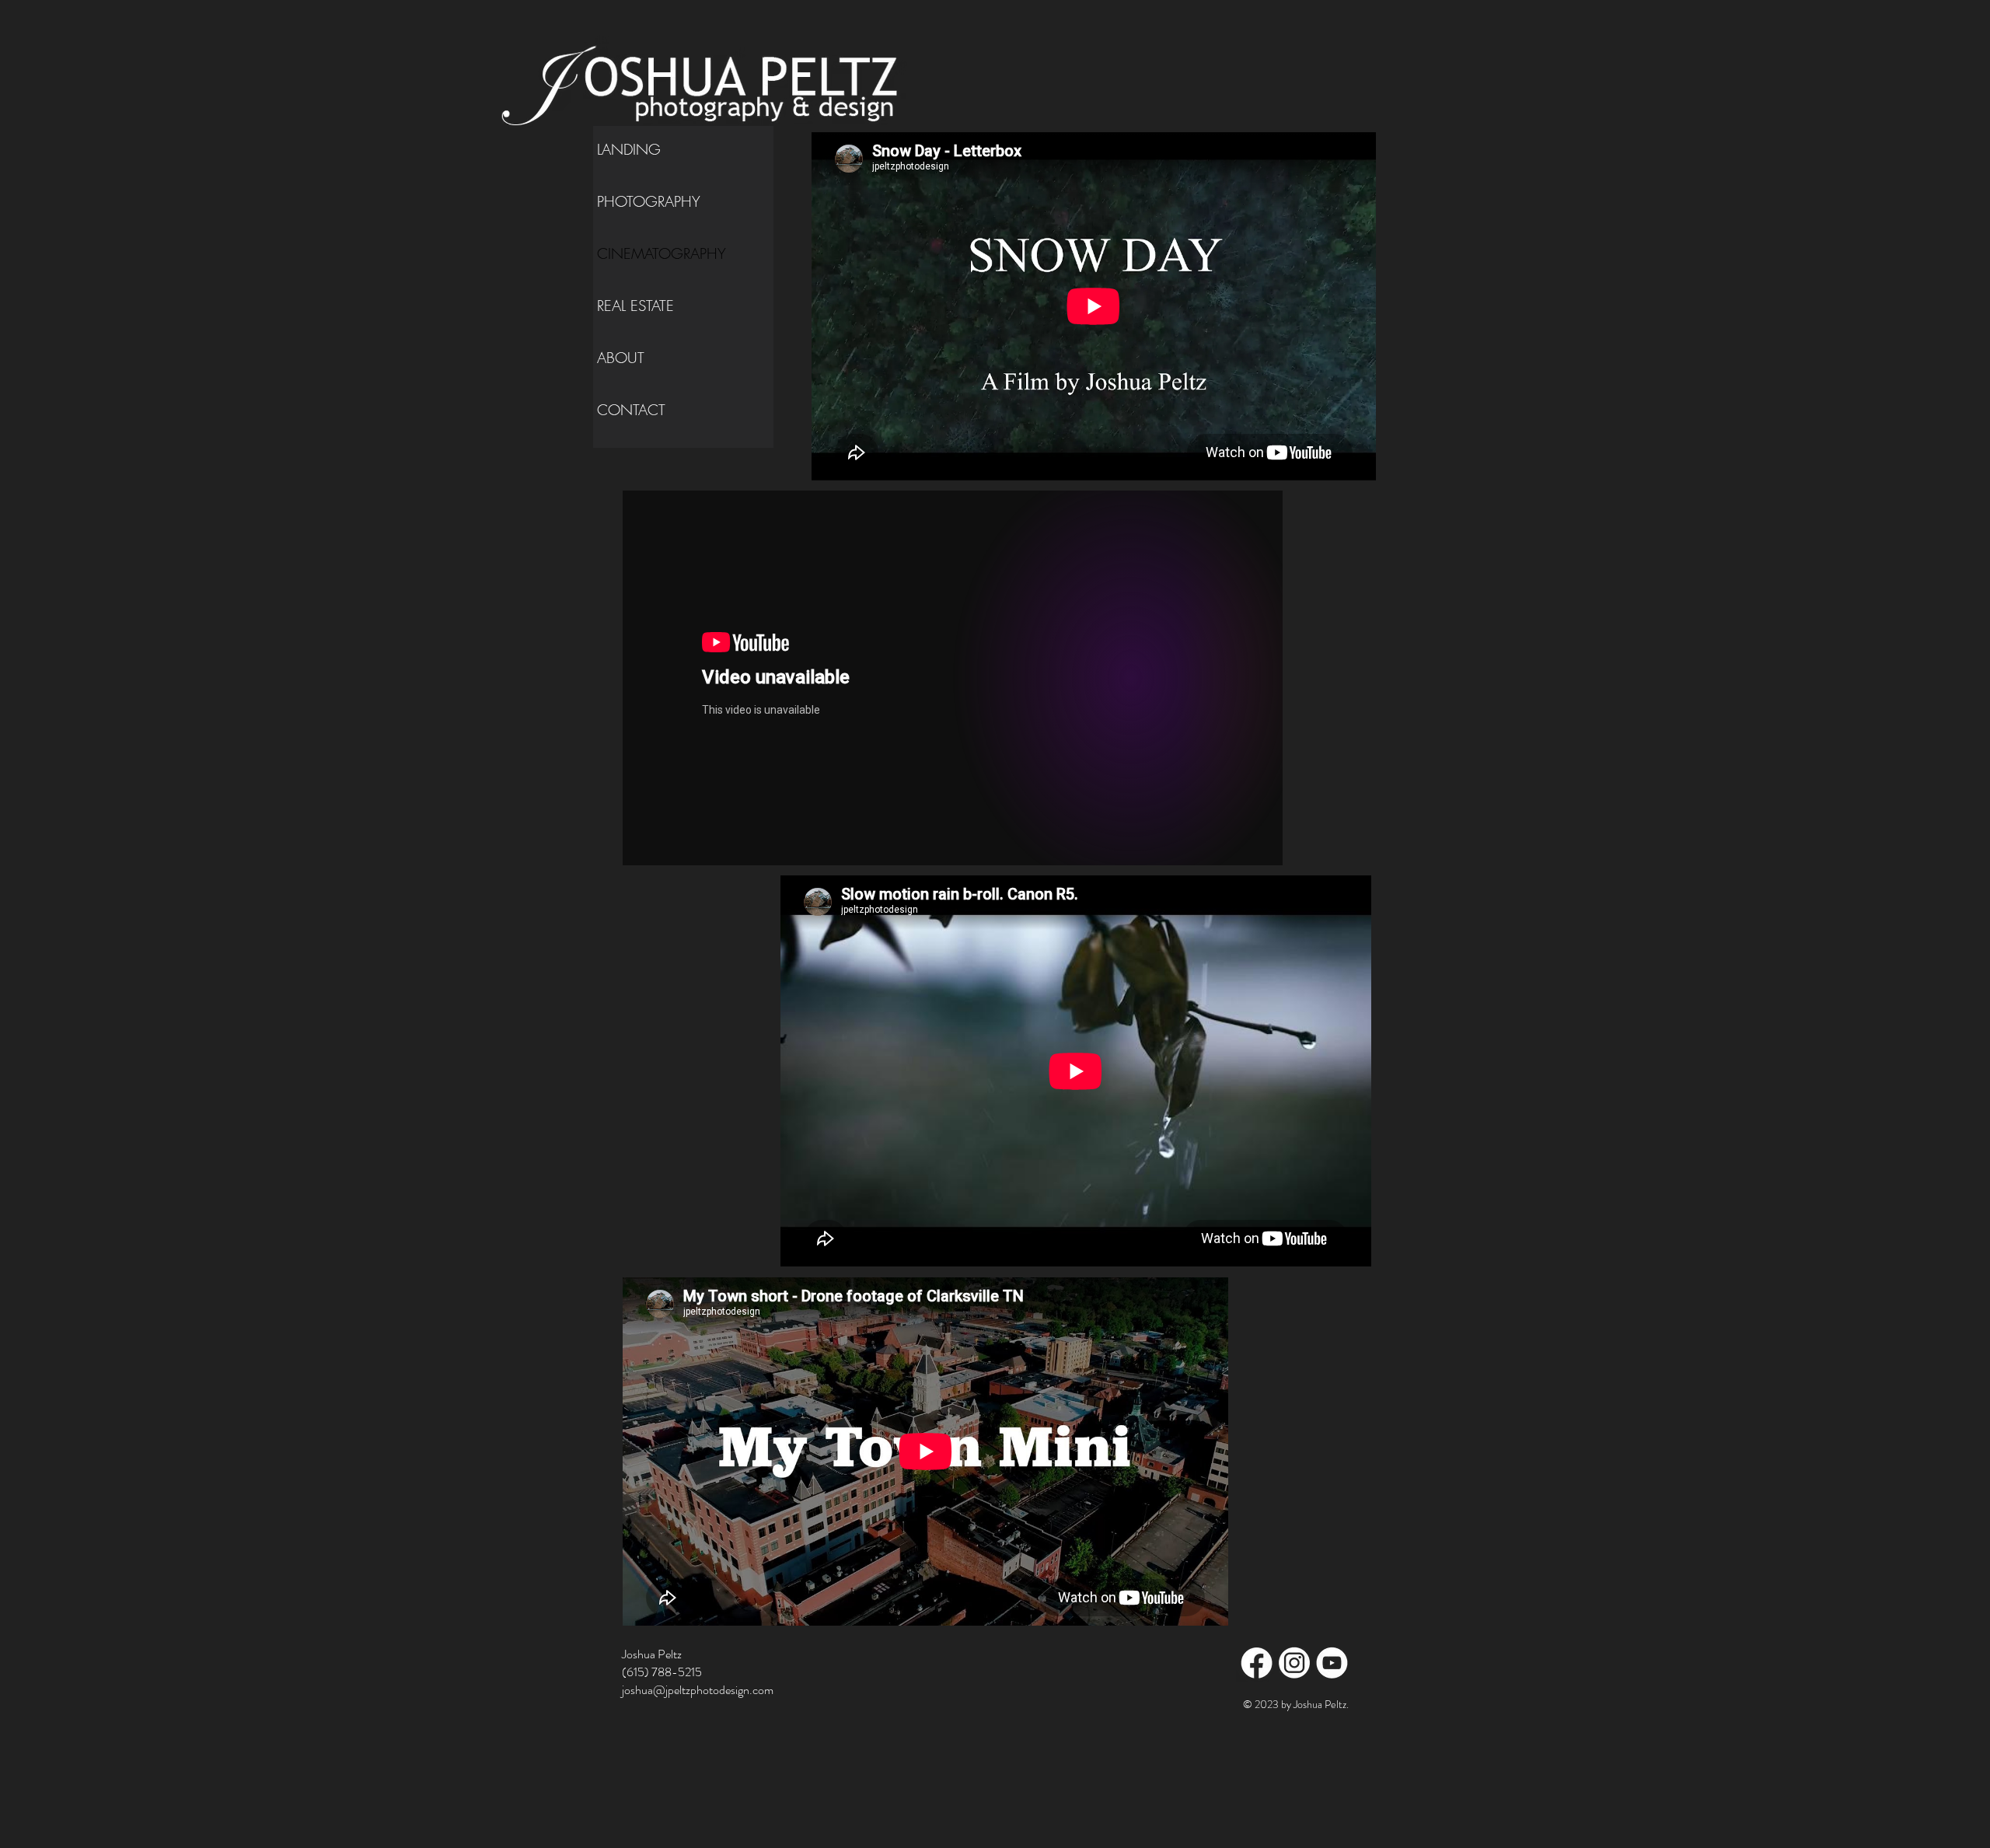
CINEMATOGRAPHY (662, 253)
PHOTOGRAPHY (649, 201)
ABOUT (621, 358)
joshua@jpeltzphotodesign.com (698, 1690)
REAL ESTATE (635, 306)
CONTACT (631, 410)
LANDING (629, 149)
